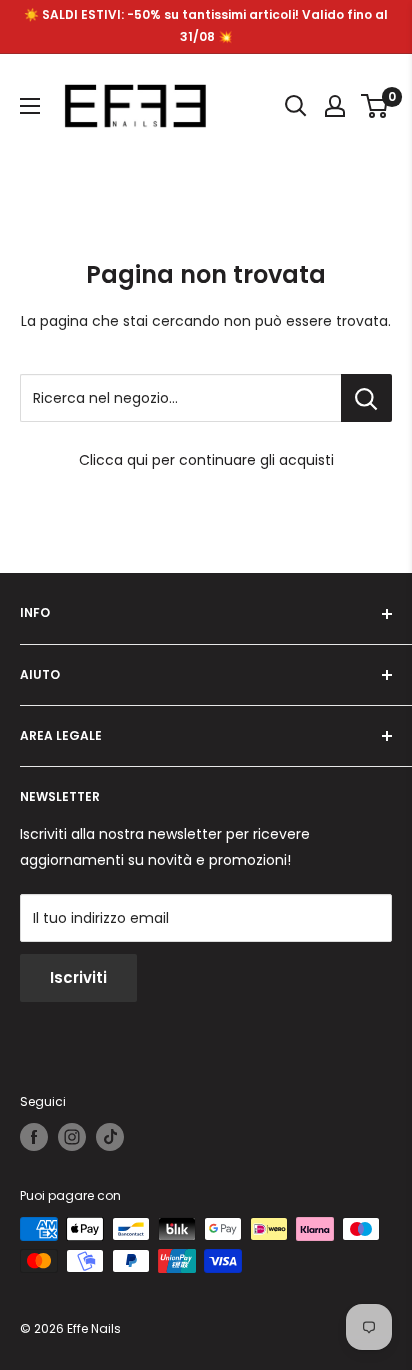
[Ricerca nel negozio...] (366, 398)
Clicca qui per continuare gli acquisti (206, 460)
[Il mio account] (335, 106)
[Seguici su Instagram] (72, 1137)
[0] (375, 106)
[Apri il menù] (30, 106)
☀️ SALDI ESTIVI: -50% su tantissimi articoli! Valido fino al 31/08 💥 (206, 25)
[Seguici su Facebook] (34, 1137)
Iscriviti (78, 977)
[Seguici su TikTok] (110, 1137)
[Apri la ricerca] (296, 106)
